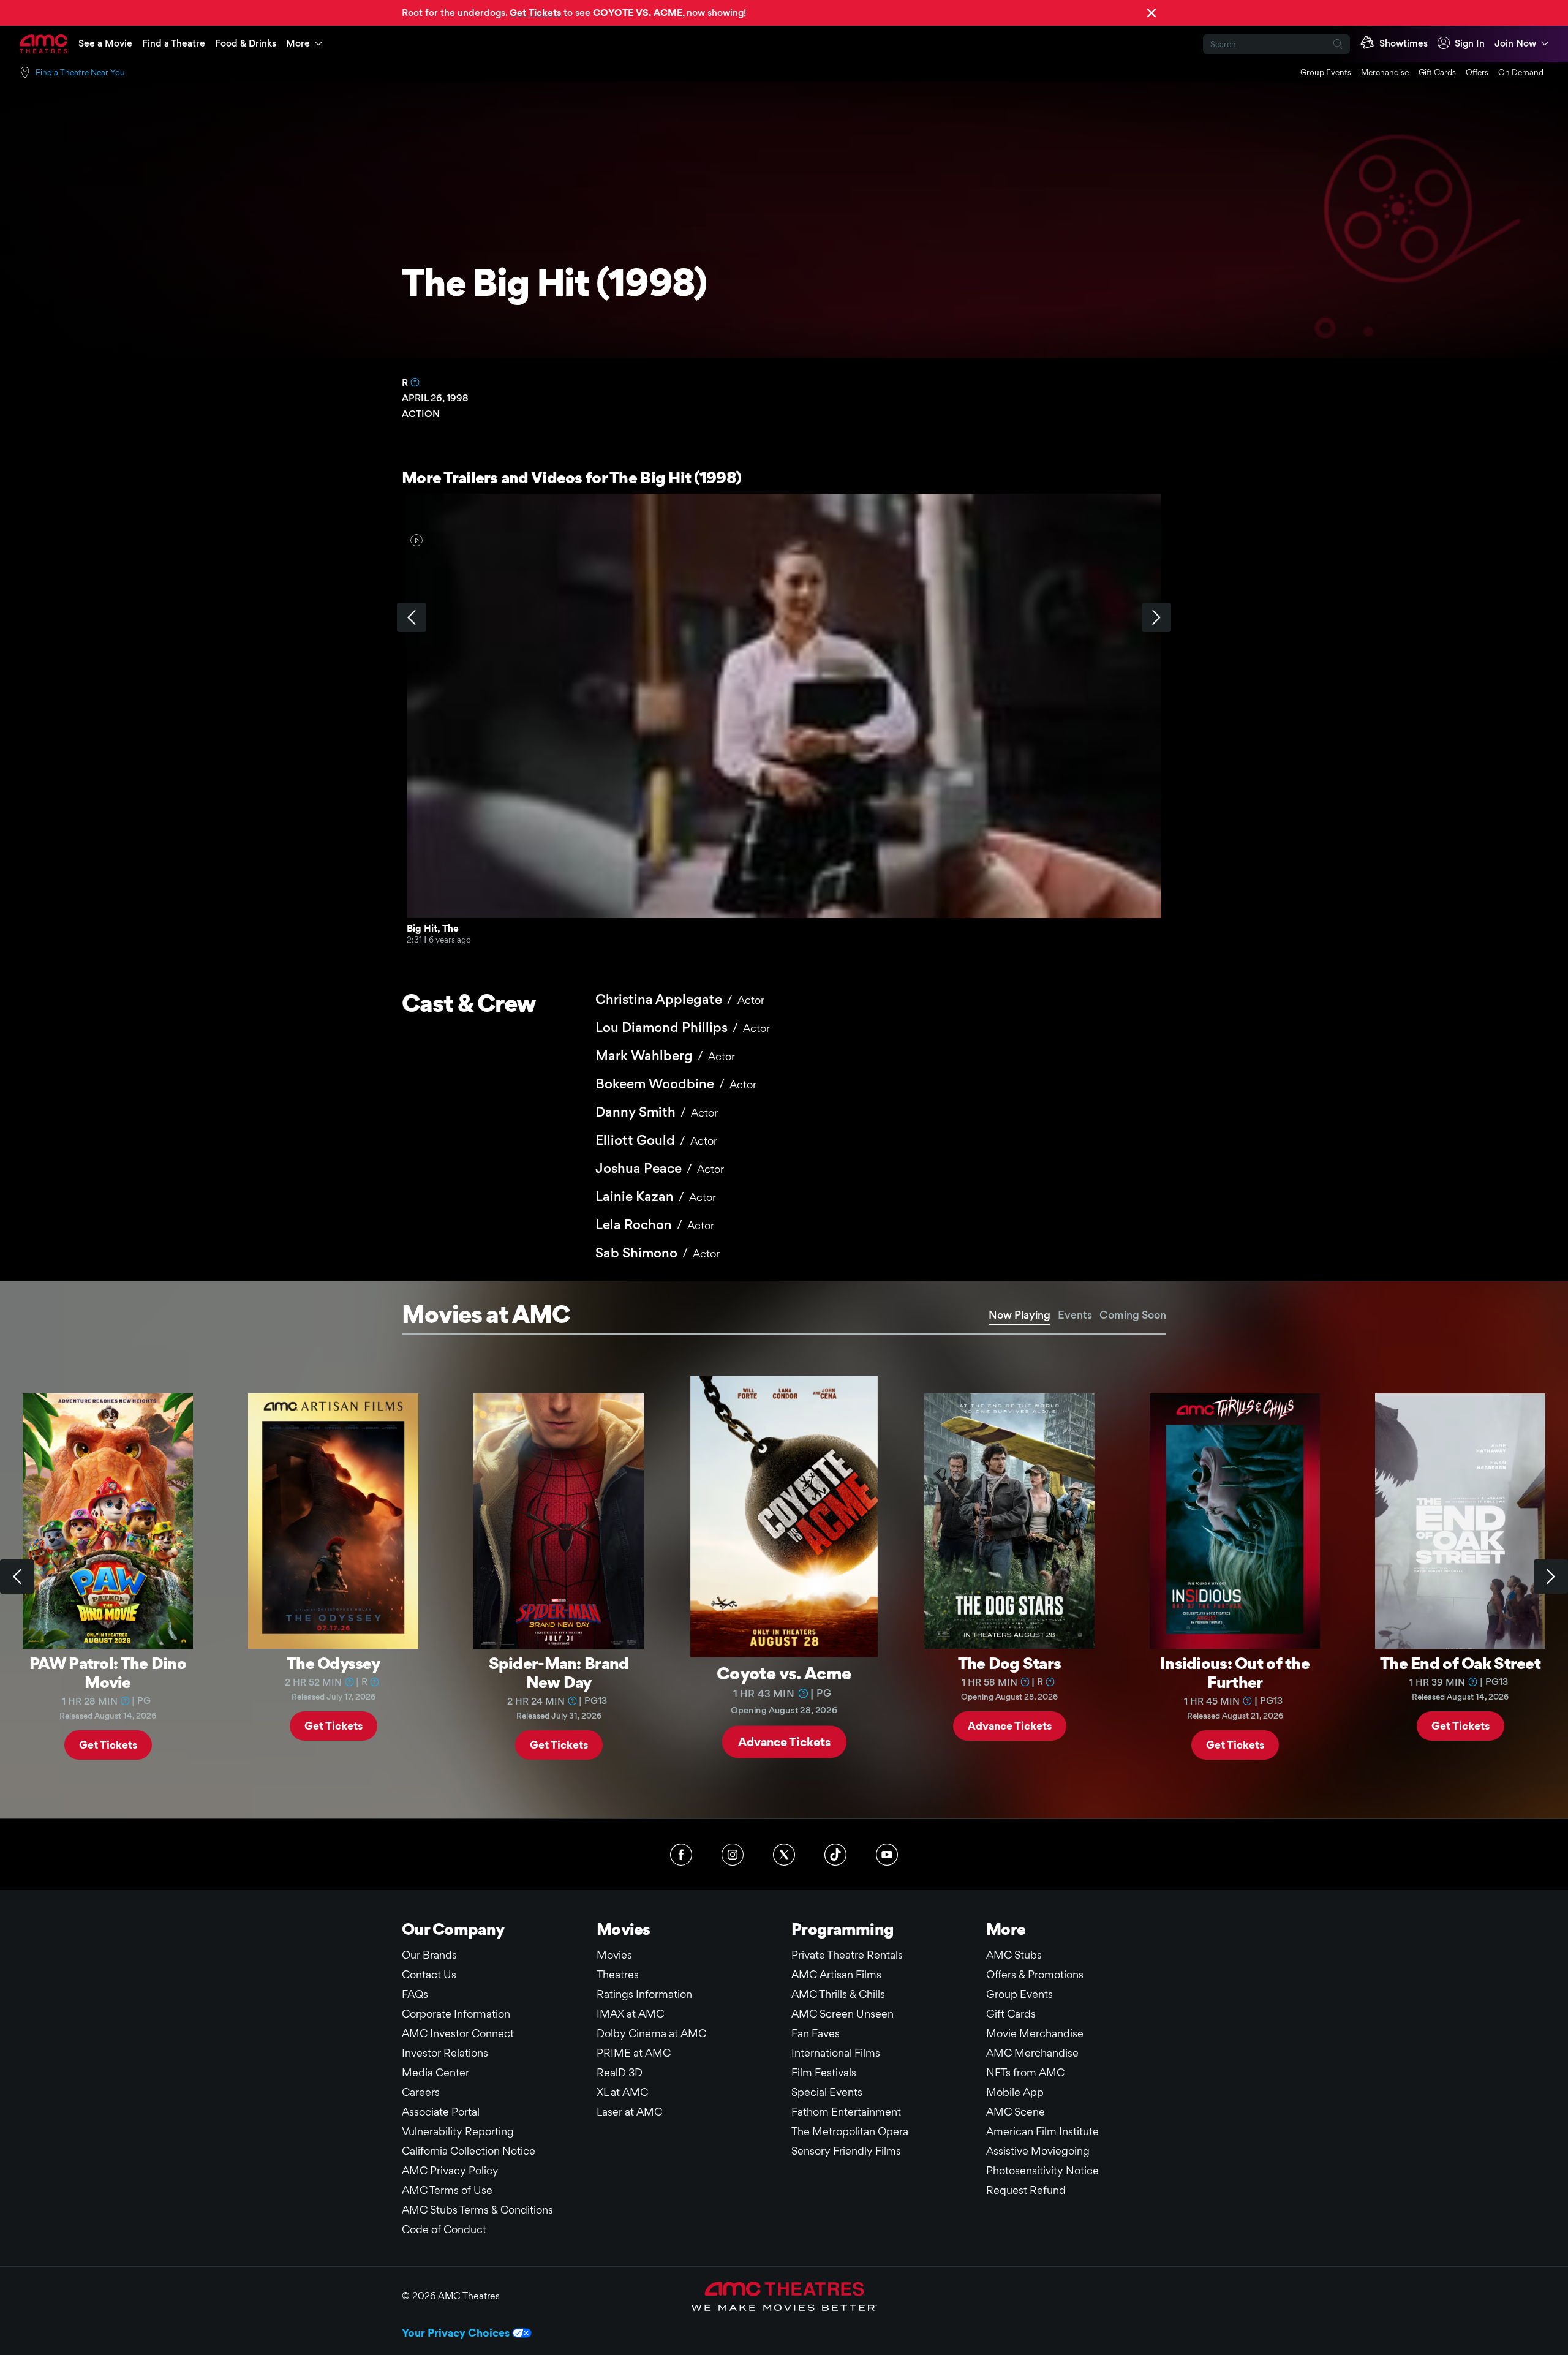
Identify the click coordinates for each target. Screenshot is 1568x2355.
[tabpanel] (784, 1577)
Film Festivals (824, 2072)
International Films (836, 2053)
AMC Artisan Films (836, 1974)
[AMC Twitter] (784, 1855)
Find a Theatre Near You (80, 72)
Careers (421, 2092)
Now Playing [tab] (1020, 1315)
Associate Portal (441, 2112)
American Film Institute (1042, 2131)
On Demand (1521, 72)
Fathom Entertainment (846, 2112)
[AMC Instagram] (733, 1855)
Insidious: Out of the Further (1235, 1672)
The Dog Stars (1010, 1663)
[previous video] (412, 617)
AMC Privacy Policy (450, 2170)
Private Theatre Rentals (847, 1955)
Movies (614, 1955)
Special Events (827, 2092)
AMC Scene (1016, 2112)
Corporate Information (456, 2014)
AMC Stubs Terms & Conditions (477, 2210)
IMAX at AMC (630, 2014)
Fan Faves (816, 2033)
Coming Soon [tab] (1133, 1315)
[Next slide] (1551, 1577)
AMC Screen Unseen (842, 2014)
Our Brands (429, 1955)
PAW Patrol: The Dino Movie (108, 1672)
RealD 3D (620, 2072)
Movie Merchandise (1035, 2033)
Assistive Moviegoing (1038, 2151)
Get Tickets (108, 1745)
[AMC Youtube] (887, 1855)
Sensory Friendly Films (846, 2151)
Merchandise (1385, 72)
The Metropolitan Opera (850, 2131)
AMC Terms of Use (447, 2190)
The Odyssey (333, 1663)
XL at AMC (622, 2092)
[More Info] (415, 382)
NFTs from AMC (1025, 2072)
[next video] (1156, 617)
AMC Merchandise (1032, 2053)
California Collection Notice (469, 2151)
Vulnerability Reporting (458, 2131)
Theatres (618, 1974)
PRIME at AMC (634, 2053)
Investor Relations (445, 2053)
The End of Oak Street (1460, 1663)
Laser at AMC (629, 2112)
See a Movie (105, 43)
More (298, 43)
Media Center (435, 2072)
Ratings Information (644, 1994)
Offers (1477, 72)
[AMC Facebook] (681, 1855)
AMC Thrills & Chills (838, 1994)
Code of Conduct (444, 2229)
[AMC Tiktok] (835, 1855)
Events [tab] (1075, 1315)
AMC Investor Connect (458, 2033)
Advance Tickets (784, 1741)
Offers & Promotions (1035, 1974)
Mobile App (1015, 2092)
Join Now (1515, 43)
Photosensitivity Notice (1042, 2170)
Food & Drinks (246, 43)
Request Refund (1026, 2190)
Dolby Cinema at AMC (651, 2033)
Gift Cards (1437, 72)
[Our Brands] (784, 2296)
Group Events (1326, 72)
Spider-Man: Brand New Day (559, 1672)
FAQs (415, 1994)
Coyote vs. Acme (784, 1672)
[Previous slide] (17, 1577)
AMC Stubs (1014, 1955)
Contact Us (429, 1974)
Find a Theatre (174, 43)
